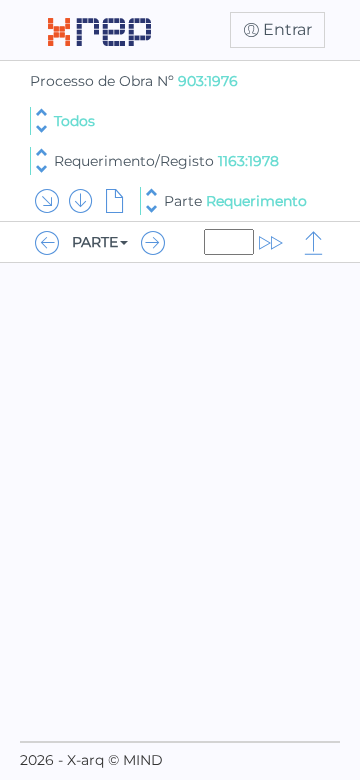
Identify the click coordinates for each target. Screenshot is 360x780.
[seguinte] (41, 129)
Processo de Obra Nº (104, 81)
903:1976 (208, 81)
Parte (235, 201)
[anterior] (41, 112)
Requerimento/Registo (166, 161)
